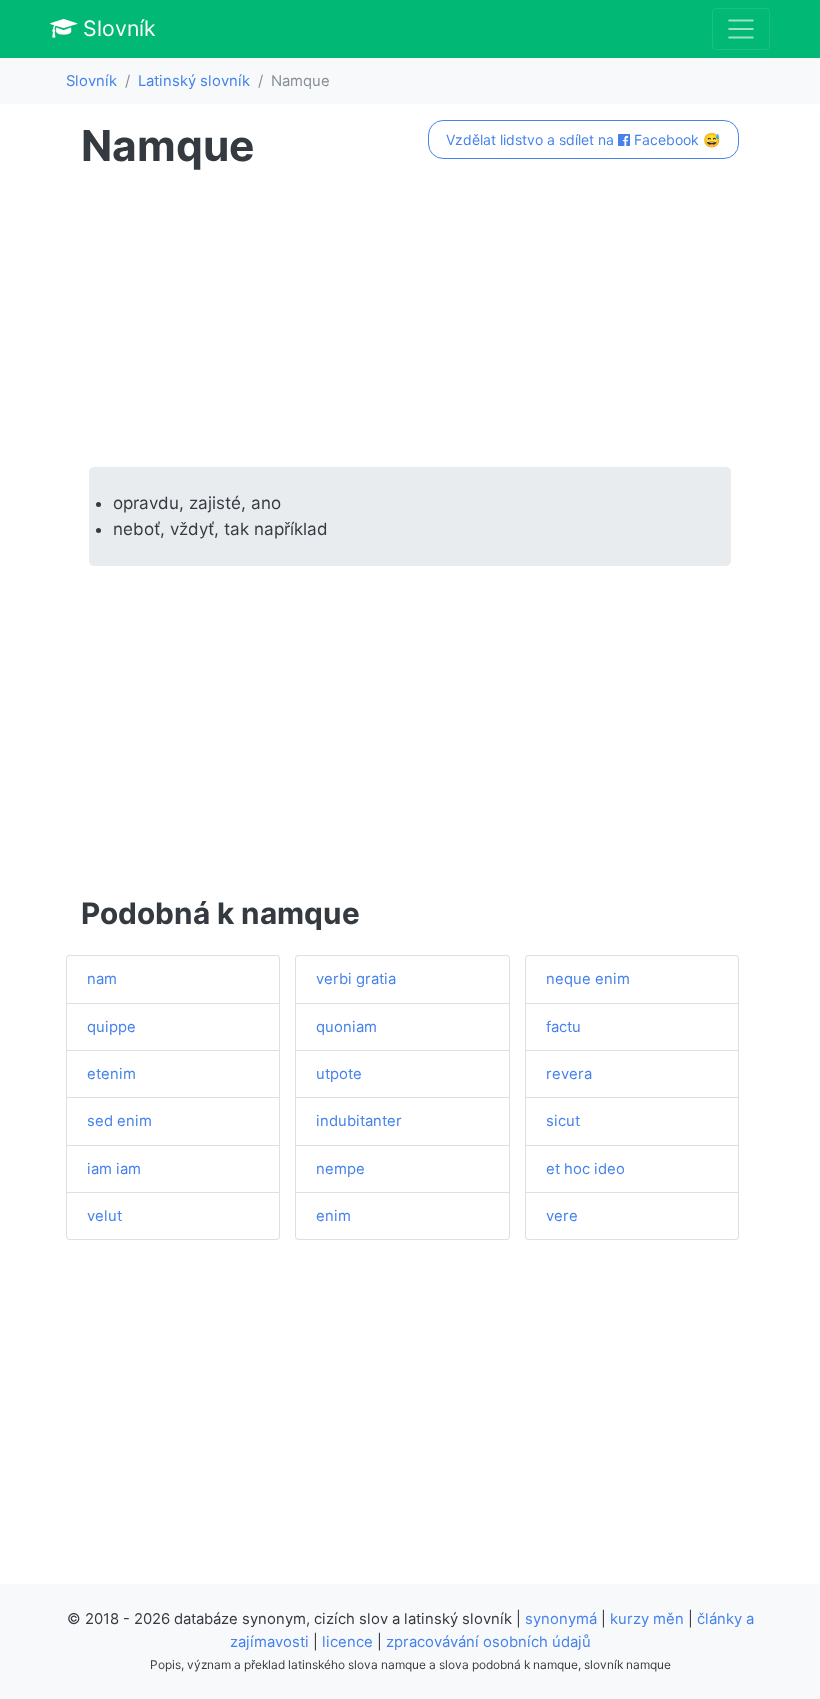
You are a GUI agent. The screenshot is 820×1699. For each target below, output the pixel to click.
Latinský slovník (194, 81)
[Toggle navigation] (741, 29)
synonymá (561, 1619)
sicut (563, 1121)
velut (104, 1216)
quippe (111, 1027)
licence (347, 1642)
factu (563, 1027)
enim (333, 1216)
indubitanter (359, 1121)
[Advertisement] (410, 319)
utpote (339, 1074)
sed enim (119, 1121)
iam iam (114, 1169)
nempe (340, 1169)
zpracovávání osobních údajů (488, 1642)
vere (562, 1216)
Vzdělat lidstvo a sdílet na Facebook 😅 (583, 139)
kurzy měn (647, 1619)
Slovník (116, 28)
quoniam (346, 1027)
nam (102, 979)
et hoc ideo (585, 1169)
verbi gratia (356, 979)
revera (569, 1074)
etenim (111, 1074)
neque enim (588, 979)
